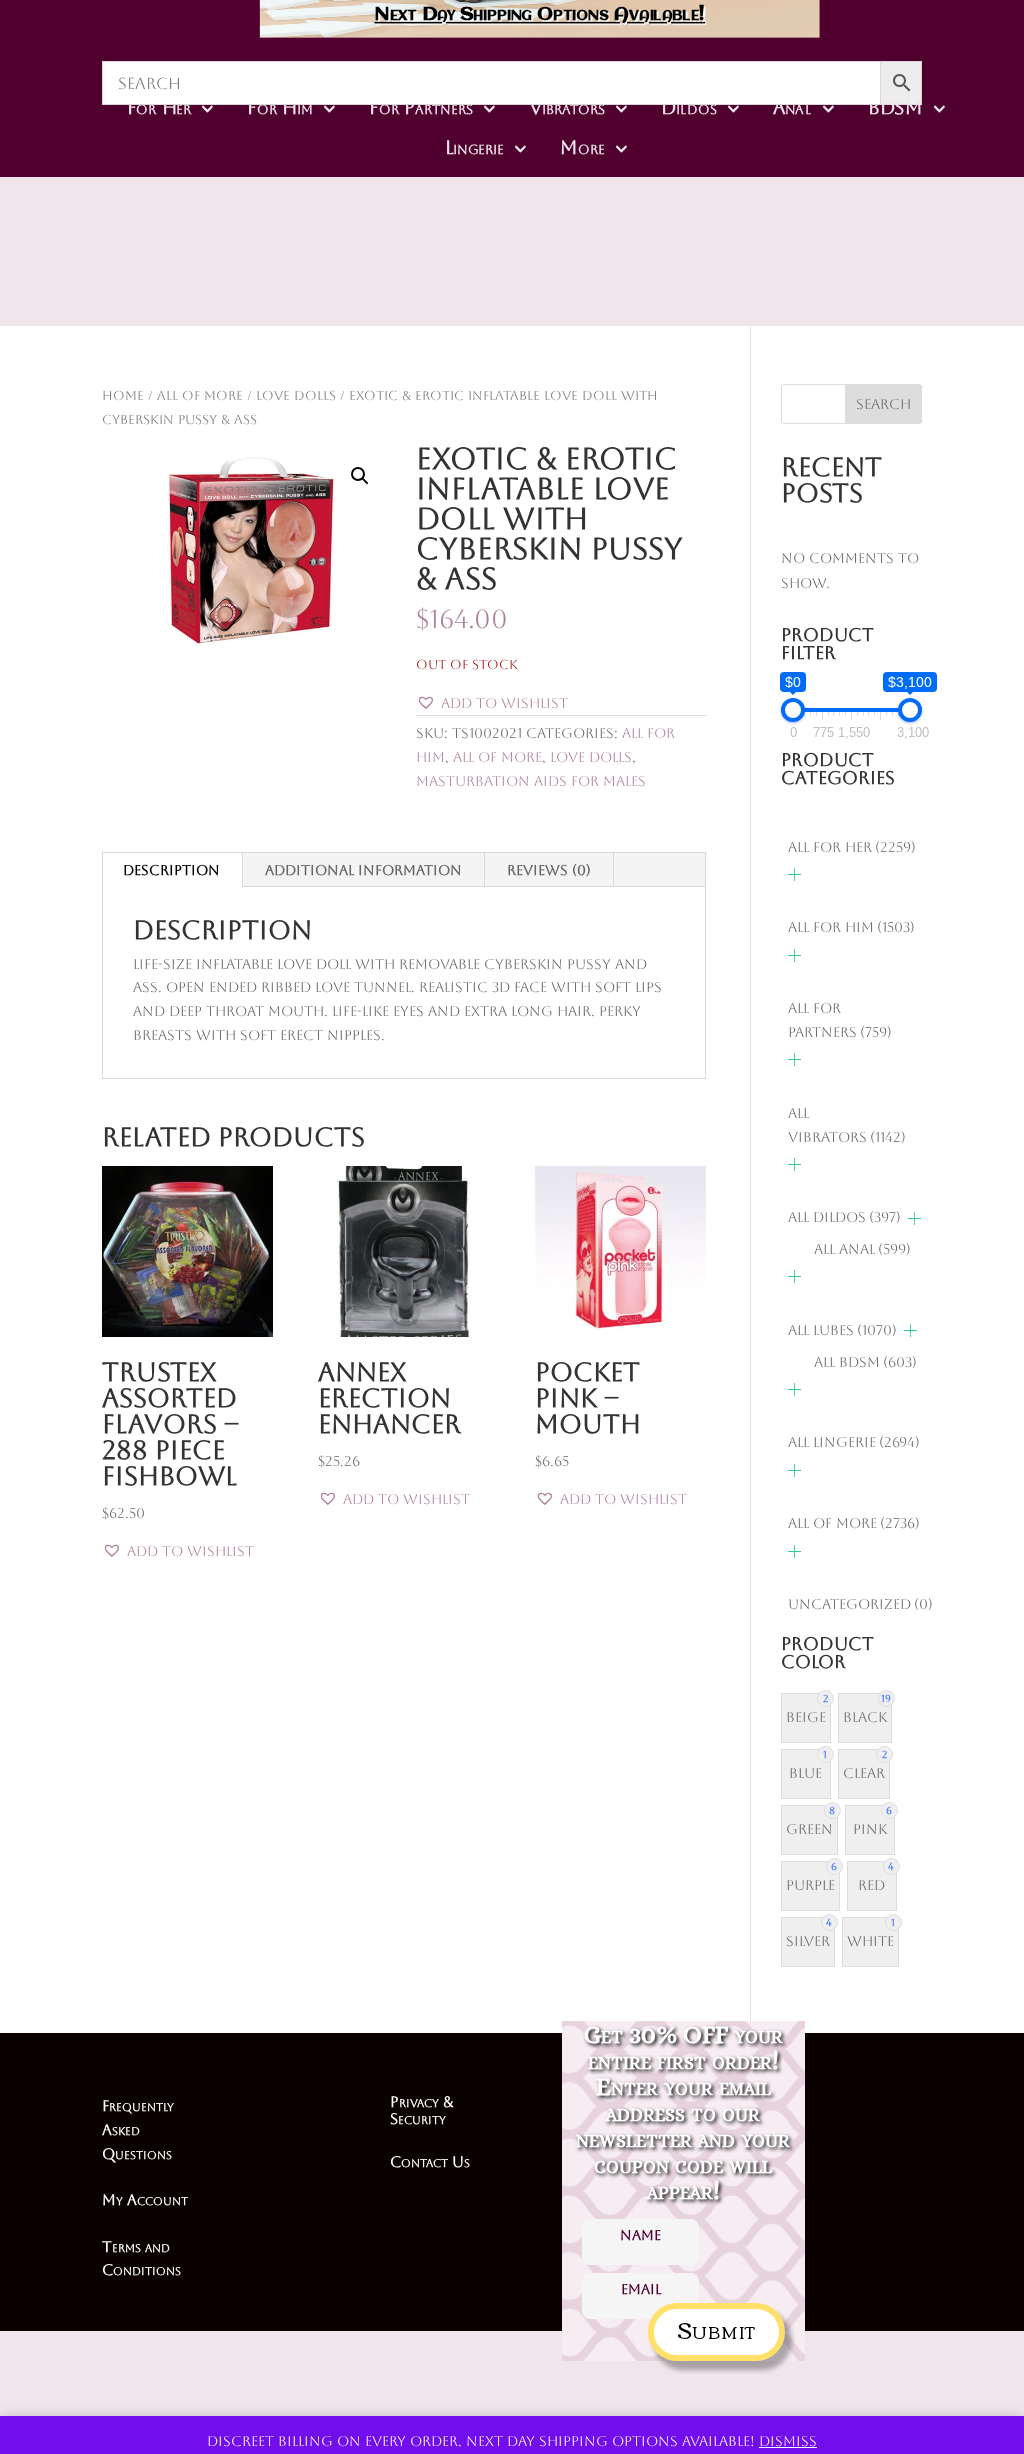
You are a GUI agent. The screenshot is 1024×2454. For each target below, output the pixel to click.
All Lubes (842, 1330)
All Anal (862, 1249)
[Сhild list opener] (794, 874)
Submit (716, 2328)
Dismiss (788, 2441)
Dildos (689, 108)
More (583, 148)
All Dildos (844, 1217)
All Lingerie (854, 1442)
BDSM (895, 108)
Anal (792, 108)
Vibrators (567, 108)
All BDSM (865, 1362)
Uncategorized (860, 1604)
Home (123, 395)
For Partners (421, 108)
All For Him (851, 927)
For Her (159, 108)
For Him (281, 108)
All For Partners (840, 1020)
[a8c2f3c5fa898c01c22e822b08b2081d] (620, 273)
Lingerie (474, 148)
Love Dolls (296, 395)
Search (883, 404)
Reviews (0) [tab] (549, 870)
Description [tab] (171, 870)
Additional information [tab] (363, 870)
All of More (200, 395)
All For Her (852, 847)
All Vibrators (847, 1125)
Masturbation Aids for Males (531, 781)
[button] (360, 476)
